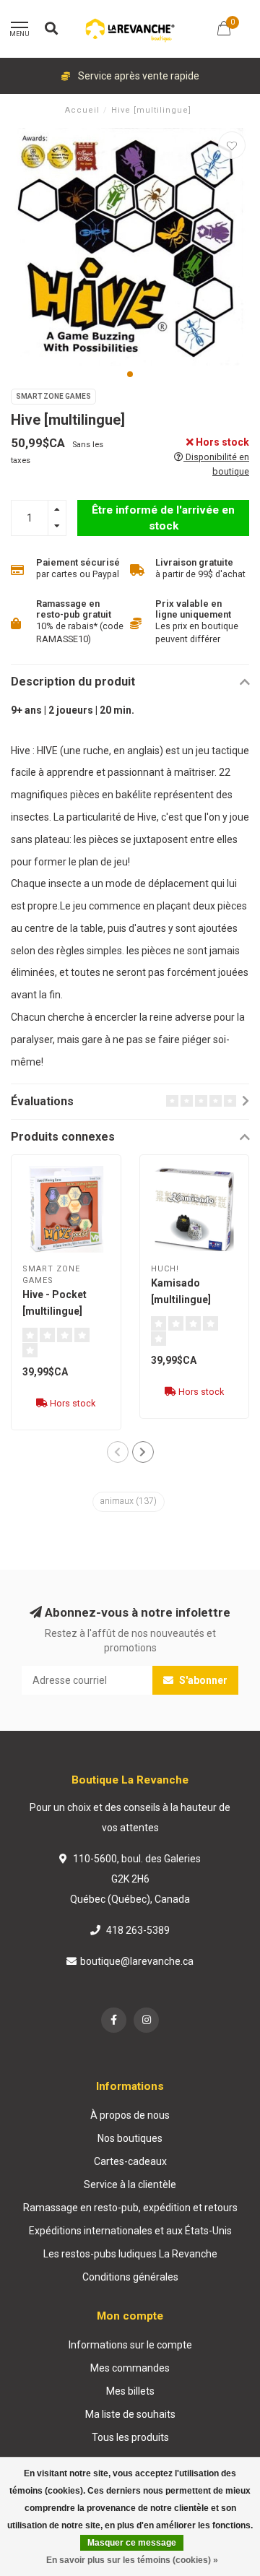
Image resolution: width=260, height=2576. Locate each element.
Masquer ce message (132, 2543)
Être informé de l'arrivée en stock (163, 518)
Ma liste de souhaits (130, 2414)
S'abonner (202, 1680)
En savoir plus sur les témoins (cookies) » (132, 2560)
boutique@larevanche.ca (137, 1961)
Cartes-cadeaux (130, 2161)
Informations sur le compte (130, 2345)
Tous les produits (130, 2437)
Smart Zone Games (53, 396)
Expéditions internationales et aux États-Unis (130, 2231)
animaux (129, 1501)
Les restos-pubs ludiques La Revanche (130, 2254)
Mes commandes (130, 2368)
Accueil (82, 110)
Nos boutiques (130, 2138)
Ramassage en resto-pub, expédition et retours (130, 2208)
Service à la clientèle (130, 2184)
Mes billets (130, 2391)
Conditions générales (130, 2277)
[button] (130, 374)
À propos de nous (130, 2115)
